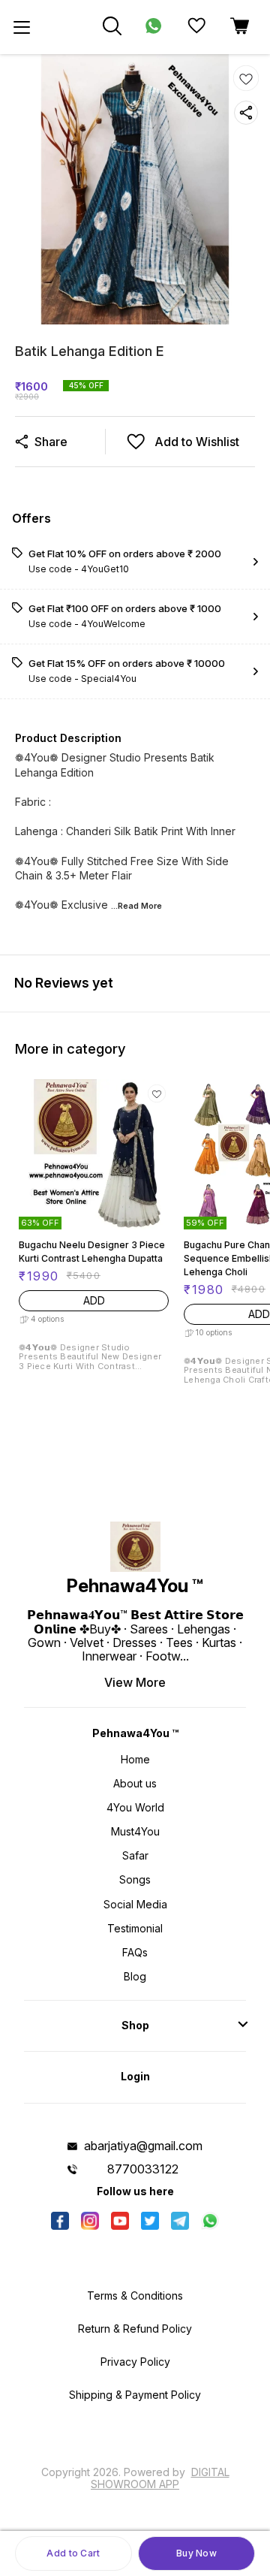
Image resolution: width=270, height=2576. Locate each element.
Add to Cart (73, 2553)
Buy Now (196, 2553)
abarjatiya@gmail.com (143, 2146)
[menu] (22, 27)
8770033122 (143, 2169)
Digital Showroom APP (160, 2478)
